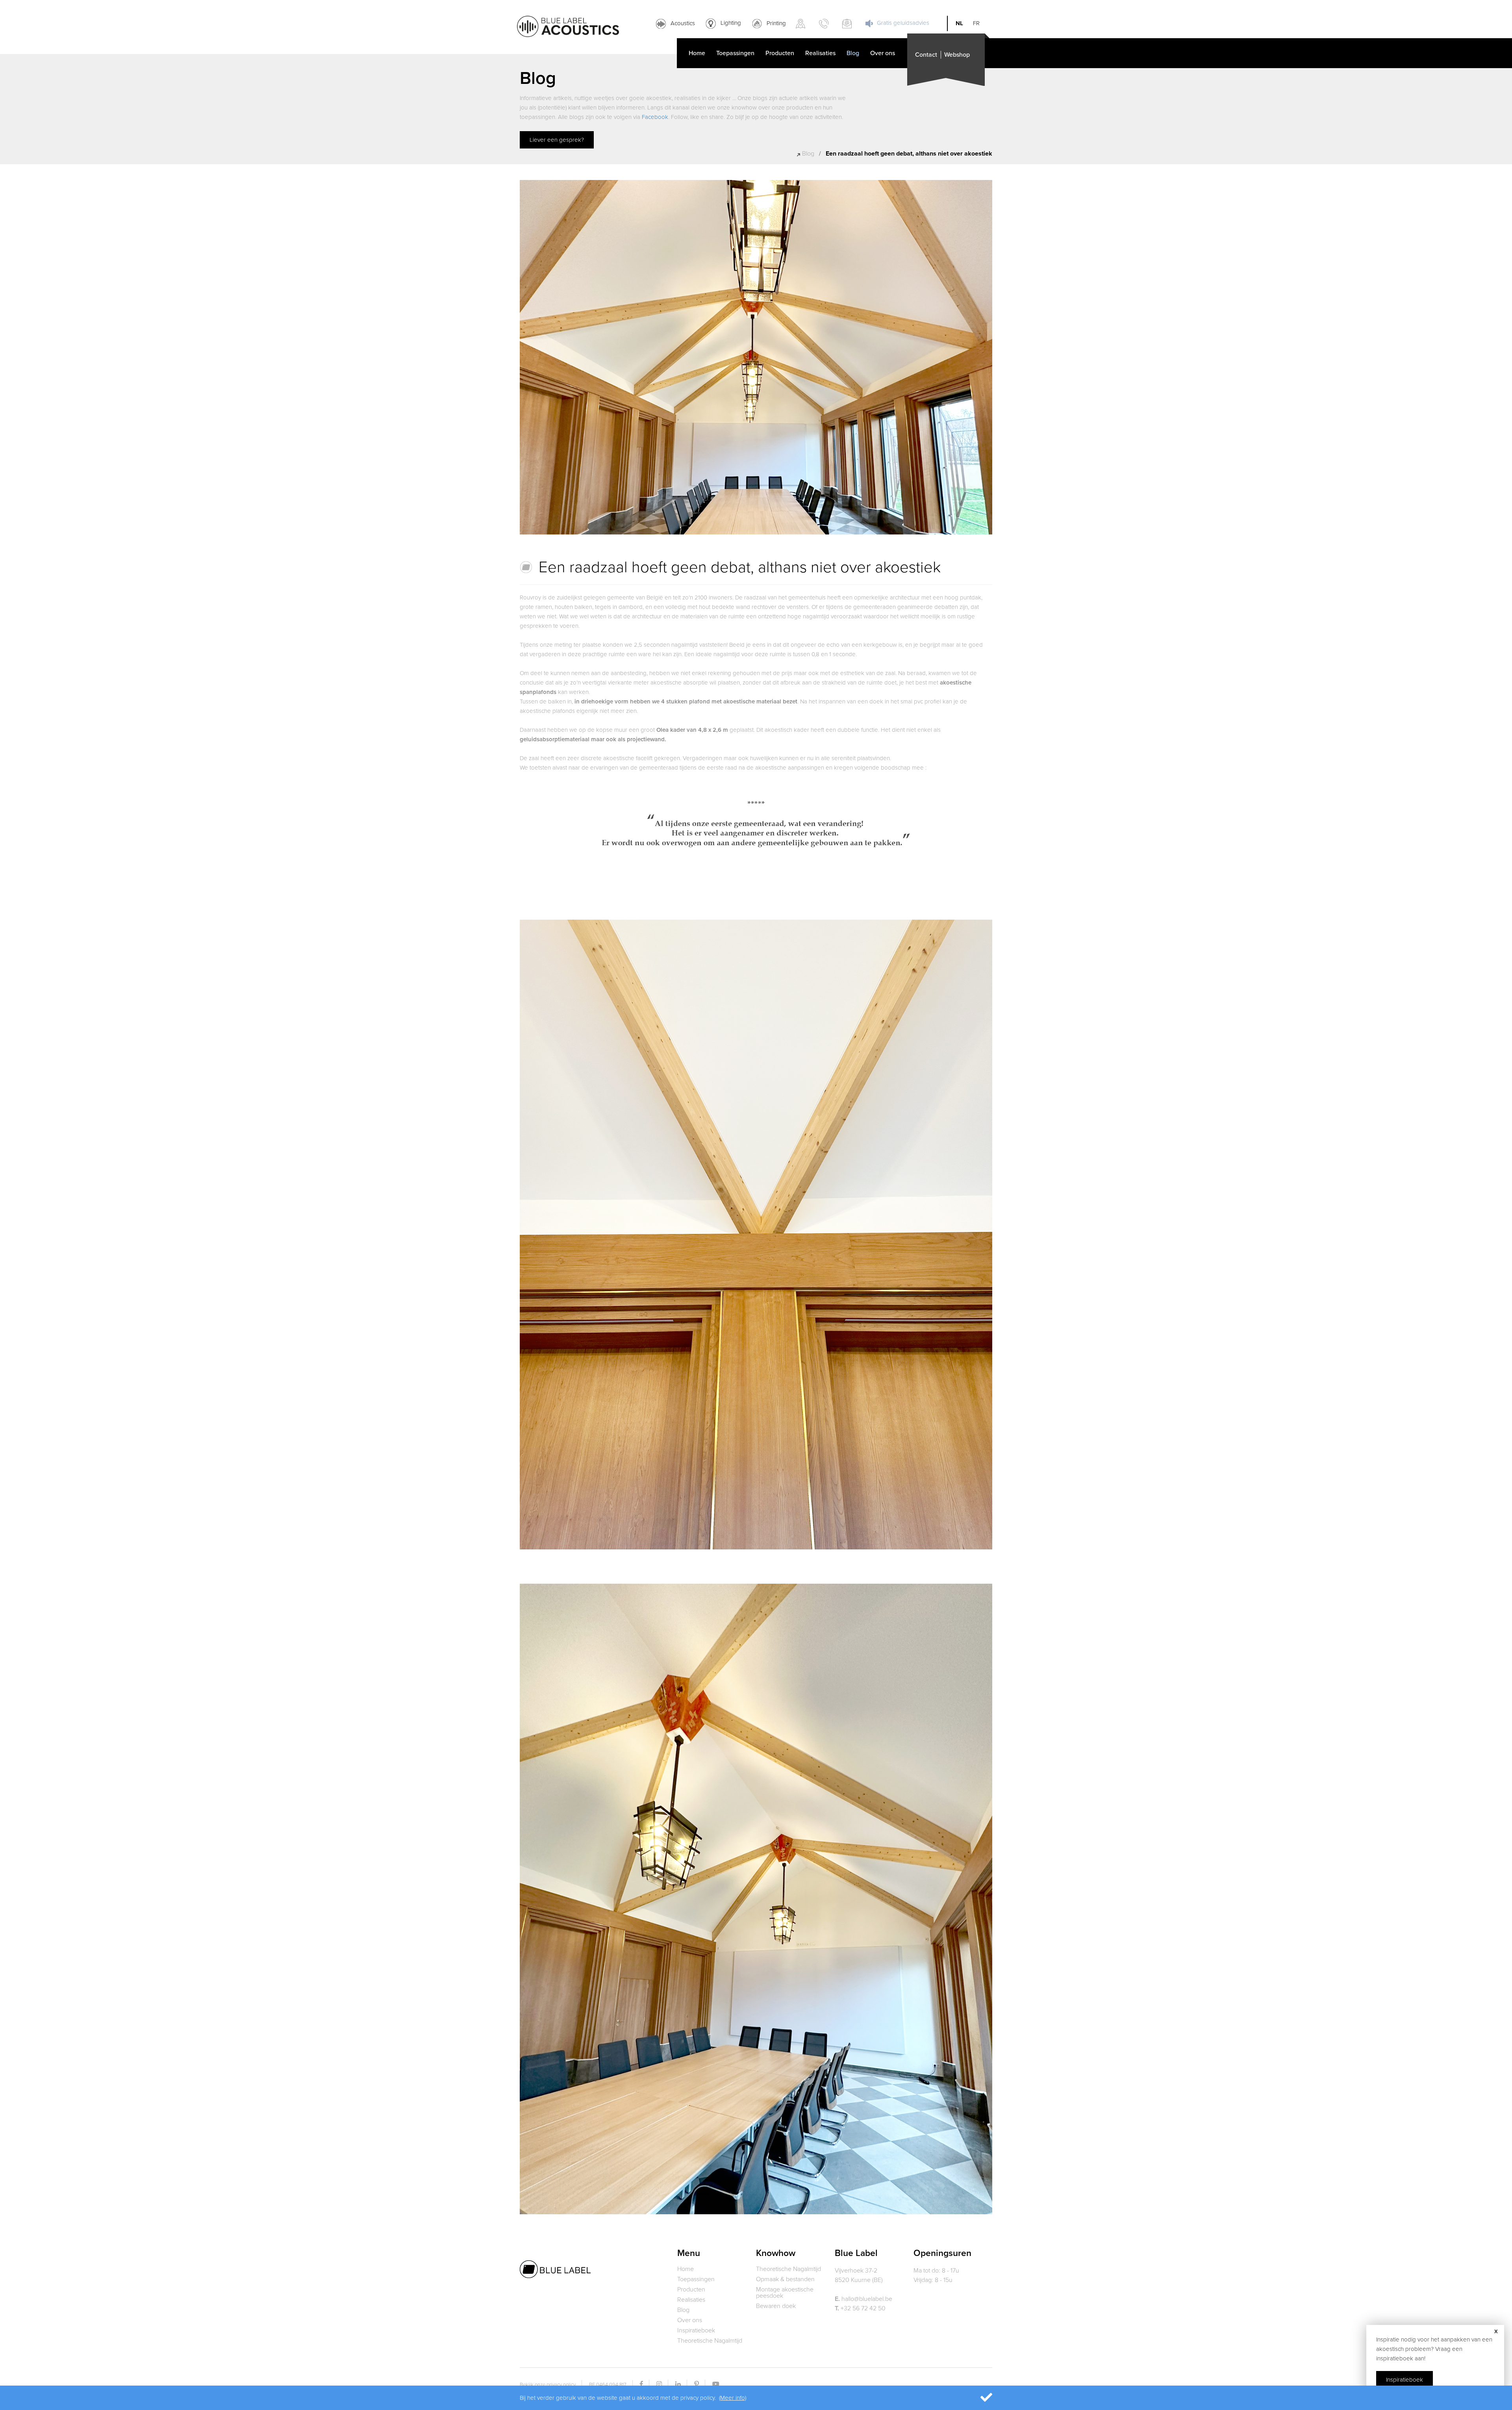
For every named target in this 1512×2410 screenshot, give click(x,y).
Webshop (957, 55)
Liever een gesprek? (557, 140)
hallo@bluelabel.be (863, 2299)
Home (697, 53)
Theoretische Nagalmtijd (710, 2341)
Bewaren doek (776, 2306)
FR (976, 23)
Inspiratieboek (696, 2330)
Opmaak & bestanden (785, 2279)
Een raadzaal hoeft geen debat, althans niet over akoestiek (909, 154)
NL (959, 23)
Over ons (883, 53)
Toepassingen (735, 53)
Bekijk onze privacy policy (548, 2385)
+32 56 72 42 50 (860, 2308)
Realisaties (820, 53)
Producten (780, 53)
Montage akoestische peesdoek (785, 2293)
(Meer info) (733, 2398)
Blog (853, 53)
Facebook (655, 117)
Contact (926, 55)
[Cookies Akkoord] (975, 2398)
